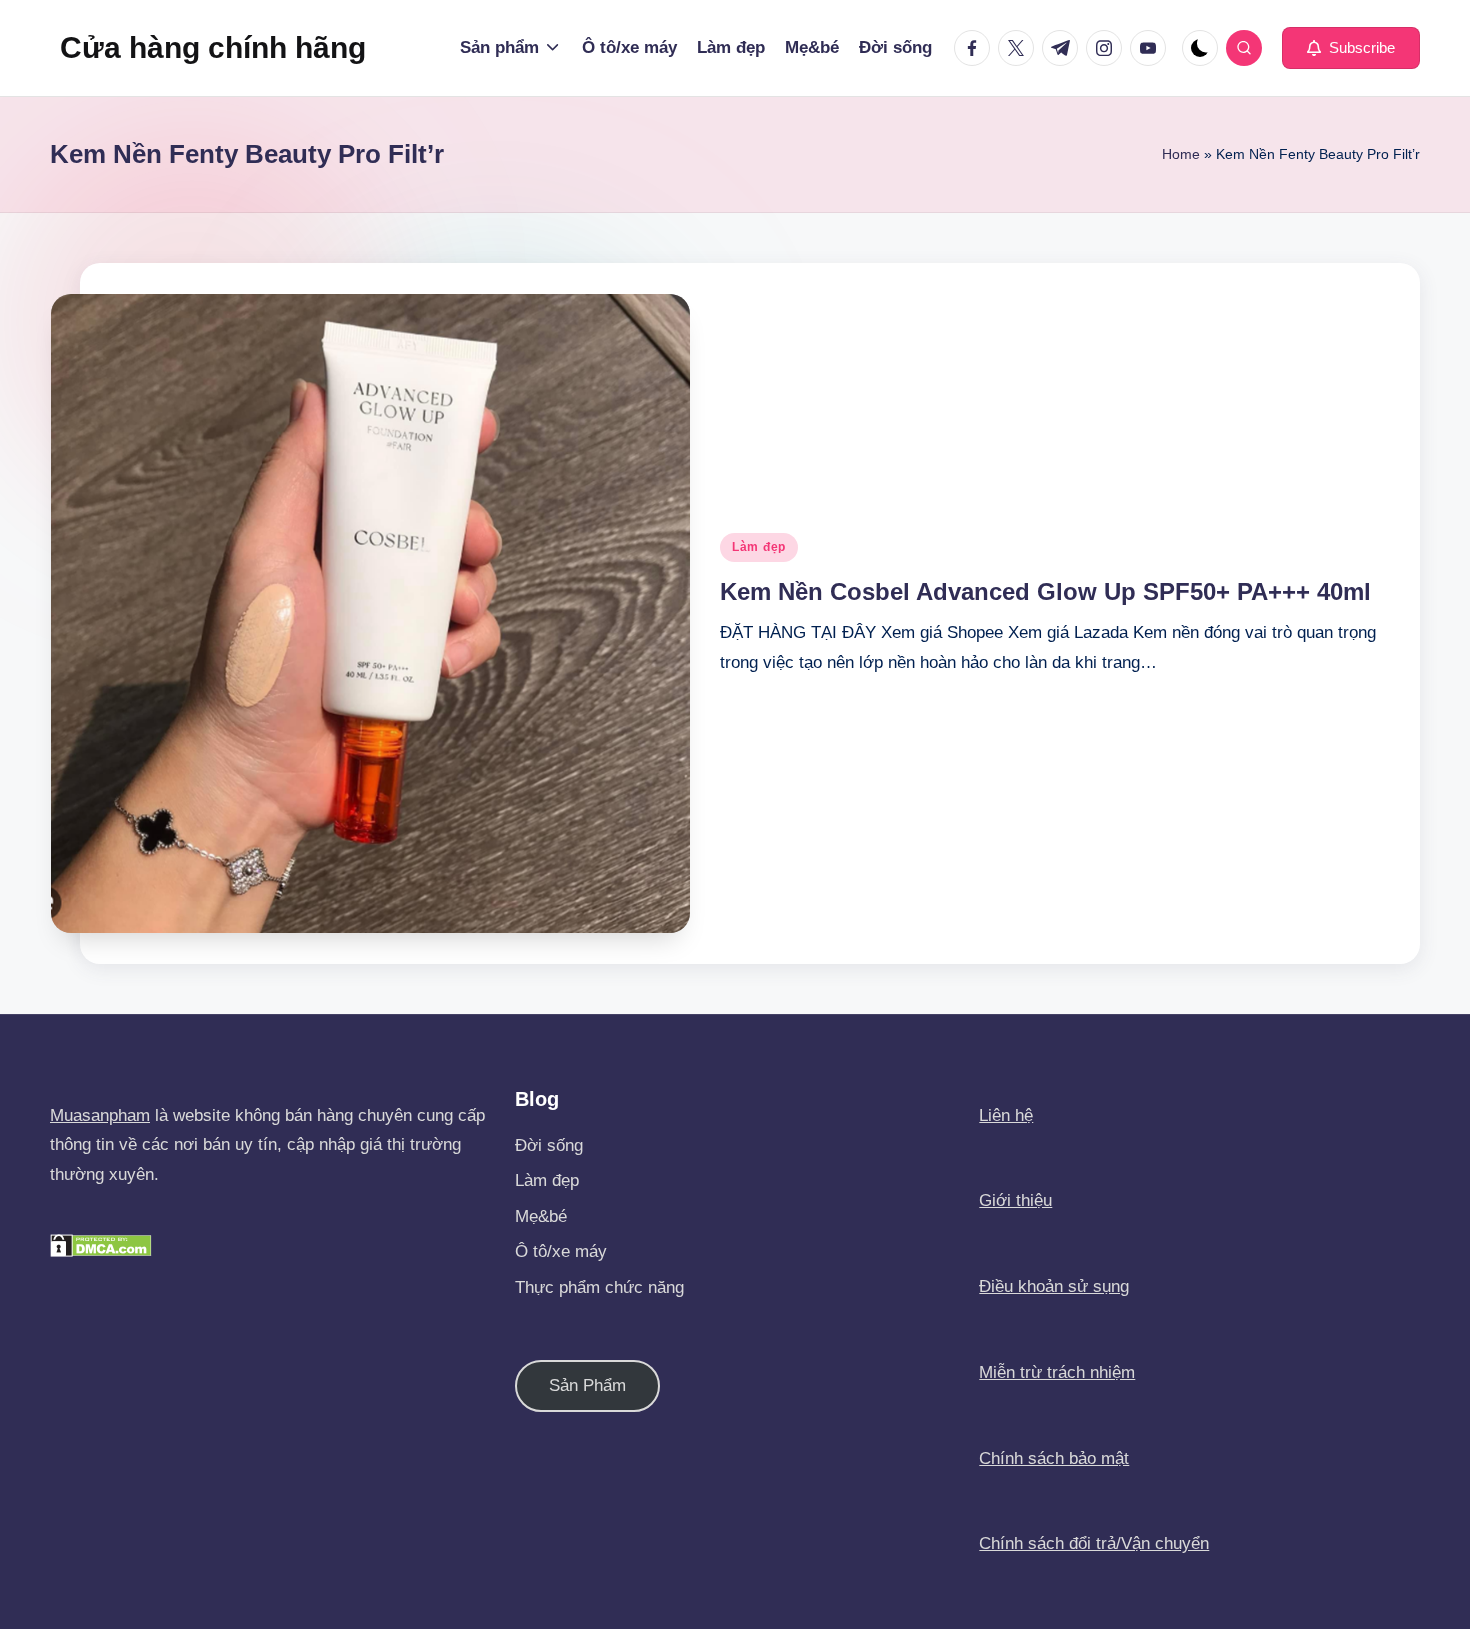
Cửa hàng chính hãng (213, 47)
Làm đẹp (759, 547)
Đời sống (549, 1145)
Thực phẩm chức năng (599, 1287)
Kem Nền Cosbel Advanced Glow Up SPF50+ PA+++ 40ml (1045, 591)
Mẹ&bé (541, 1216)
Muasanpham (100, 1115)
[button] (1351, 48)
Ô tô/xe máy (561, 1251)
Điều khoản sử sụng (1054, 1286)
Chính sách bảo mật (1054, 1458)
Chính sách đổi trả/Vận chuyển (1094, 1543)
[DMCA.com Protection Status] (101, 1244)
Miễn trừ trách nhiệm (1057, 1372)
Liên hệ (1006, 1115)
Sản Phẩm (587, 1385)
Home (1181, 154)
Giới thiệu (1015, 1200)
